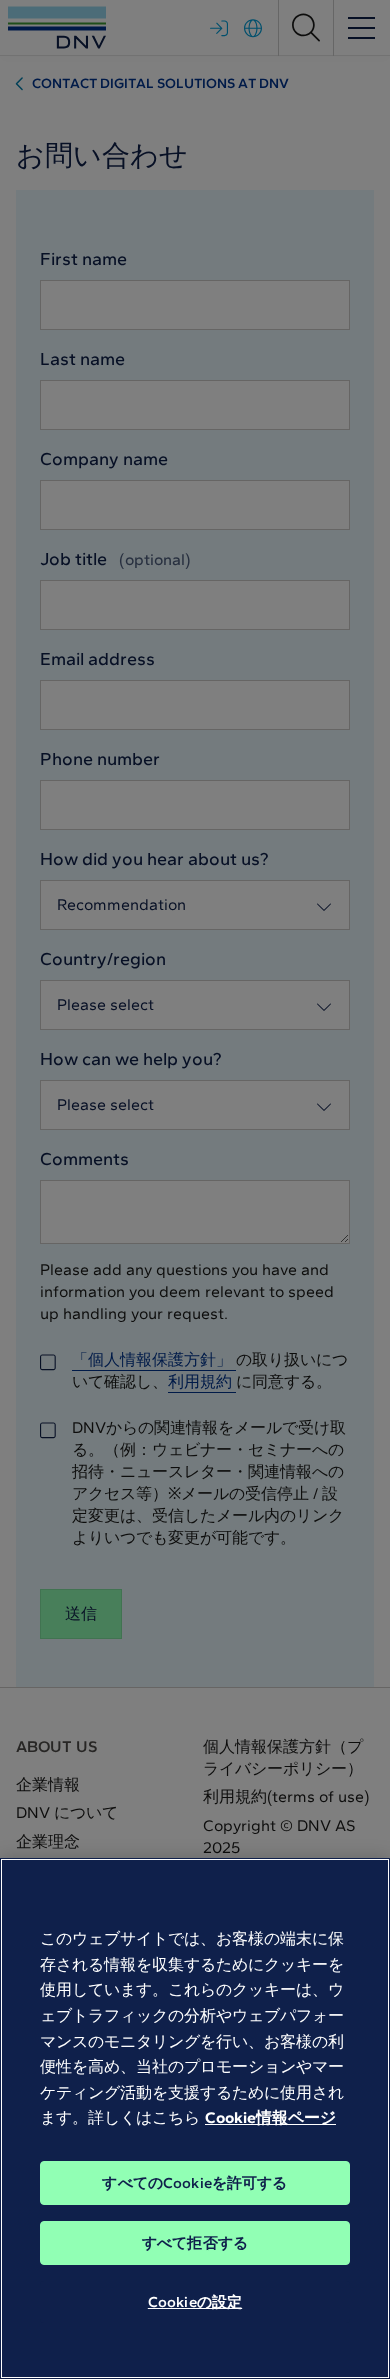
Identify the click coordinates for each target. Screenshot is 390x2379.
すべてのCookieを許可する (194, 2183)
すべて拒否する (195, 2243)
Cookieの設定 (195, 2302)
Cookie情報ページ (270, 2117)
